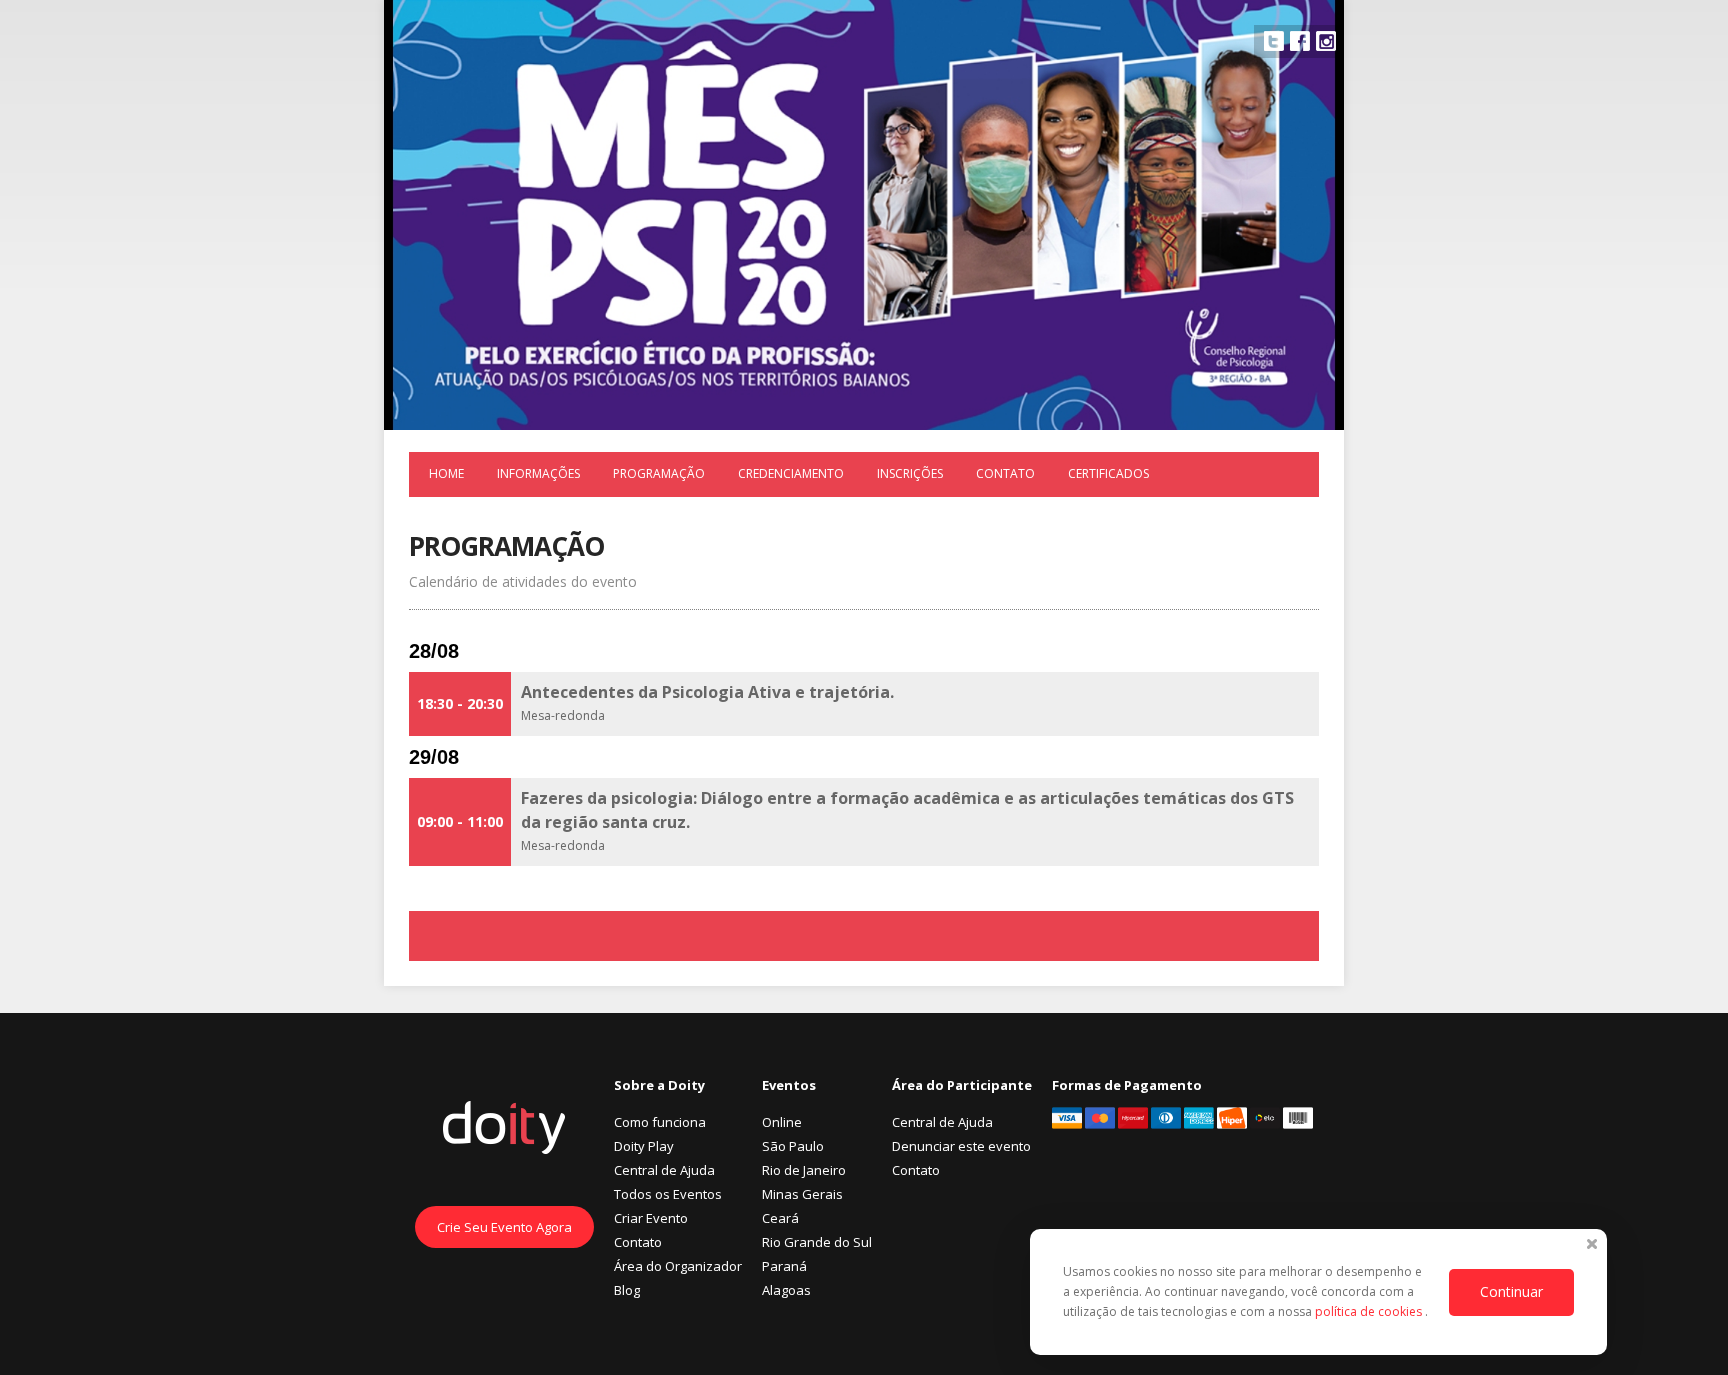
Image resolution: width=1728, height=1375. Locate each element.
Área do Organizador (678, 1266)
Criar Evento (651, 1218)
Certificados (1108, 473)
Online (782, 1122)
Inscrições (910, 473)
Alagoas (786, 1290)
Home (446, 473)
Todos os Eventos (668, 1194)
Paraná (784, 1266)
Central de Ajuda (664, 1170)
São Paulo (793, 1146)
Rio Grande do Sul (817, 1242)
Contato (1005, 473)
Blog (627, 1290)
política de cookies (1370, 1311)
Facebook (1300, 41)
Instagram (1326, 41)
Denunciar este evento (961, 1146)
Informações (538, 473)
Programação (659, 473)
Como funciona (660, 1122)
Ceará (780, 1218)
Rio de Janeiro (804, 1170)
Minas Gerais (802, 1194)
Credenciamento (791, 473)
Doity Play (644, 1146)
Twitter (1274, 41)
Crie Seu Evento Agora (504, 1227)
